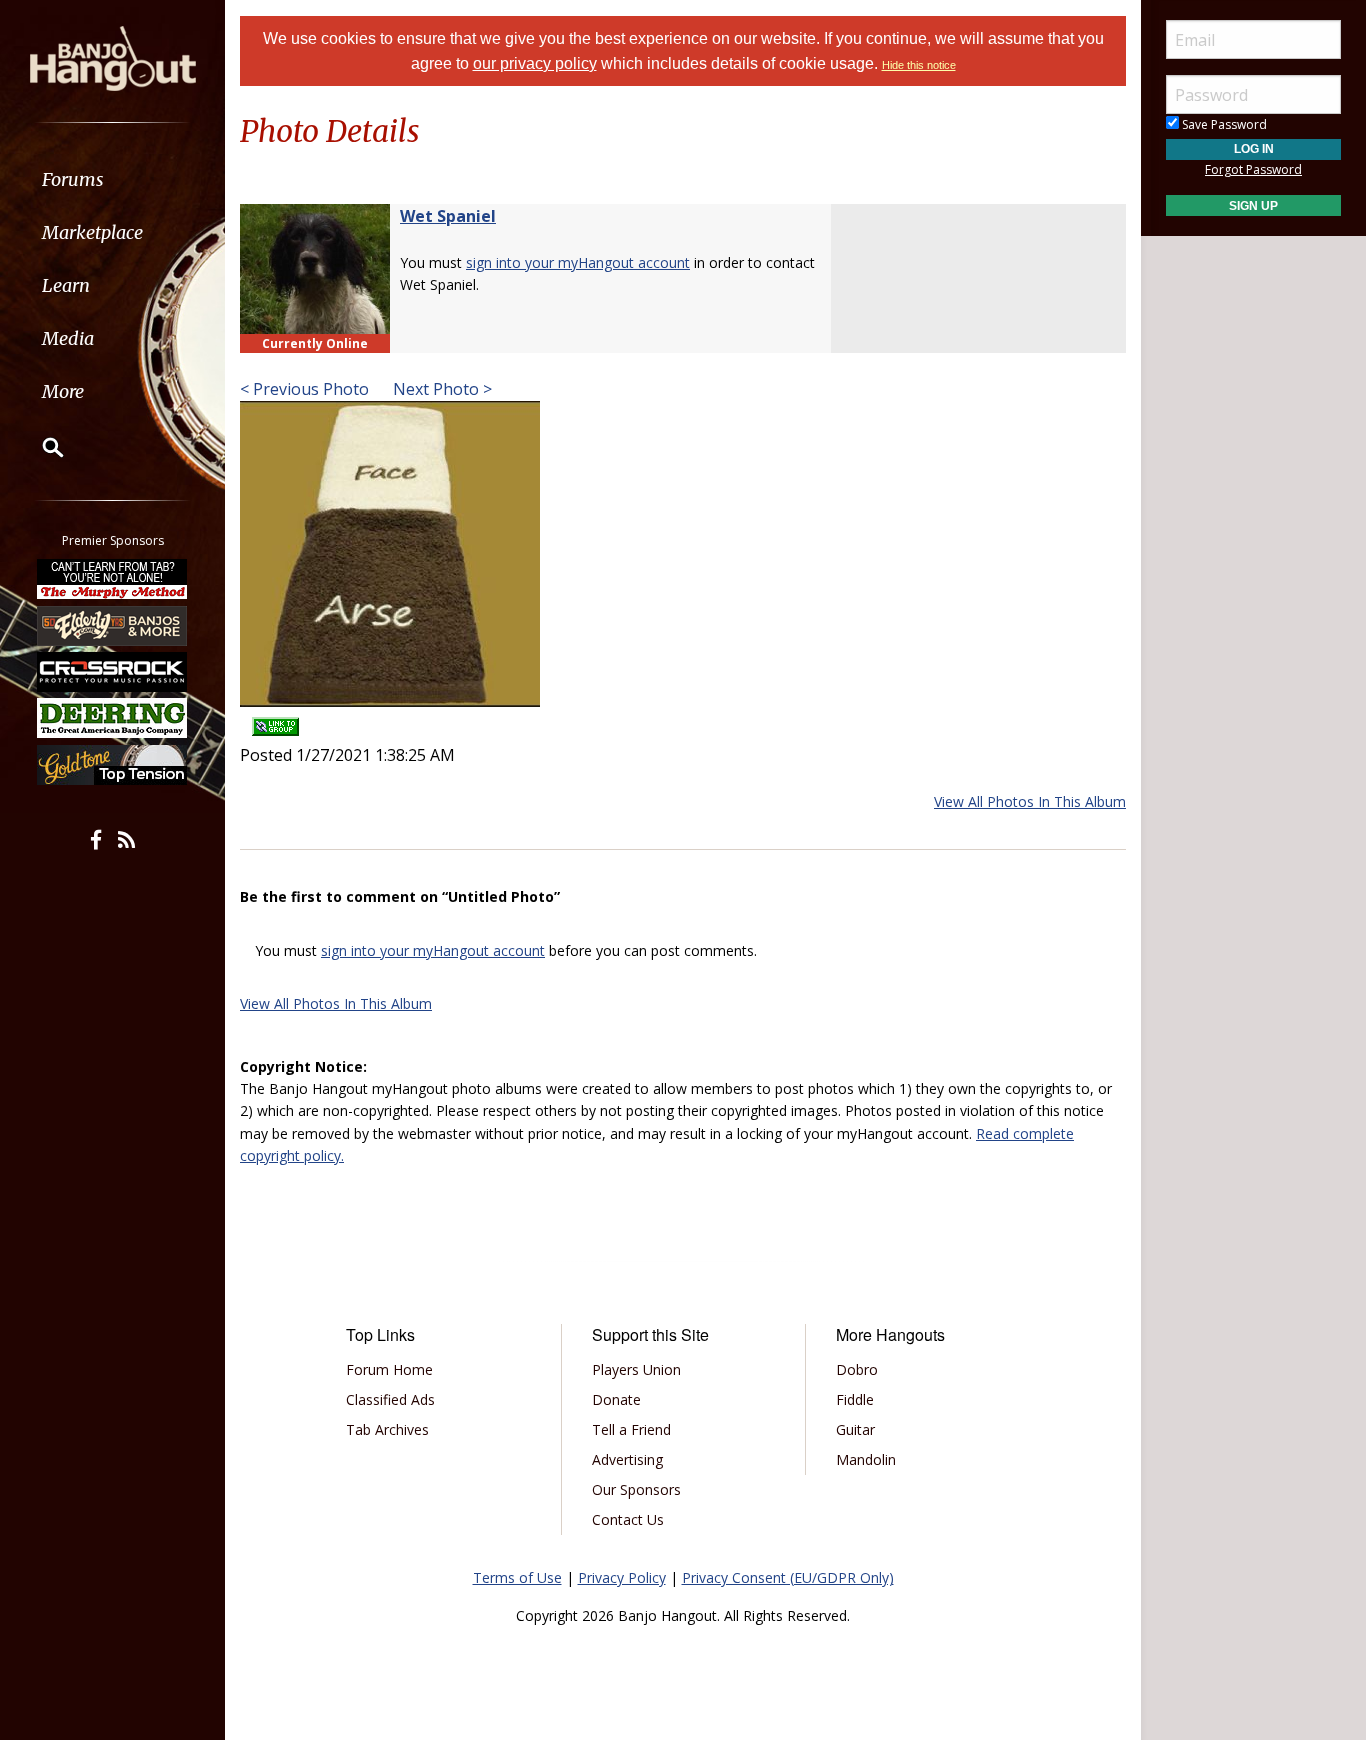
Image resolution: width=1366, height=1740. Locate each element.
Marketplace (92, 232)
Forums (73, 179)
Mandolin (866, 1459)
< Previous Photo (304, 389)
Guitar (855, 1429)
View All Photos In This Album (1030, 801)
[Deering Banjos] (113, 718)
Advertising (627, 1459)
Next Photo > (440, 389)
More (63, 391)
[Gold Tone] (113, 765)
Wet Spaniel (448, 216)
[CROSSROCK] (113, 672)
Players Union (636, 1369)
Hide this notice (919, 65)
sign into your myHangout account (578, 262)
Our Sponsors (636, 1489)
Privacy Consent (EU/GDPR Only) (788, 1577)
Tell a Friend (631, 1429)
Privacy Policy (622, 1577)
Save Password (1223, 124)
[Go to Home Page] (113, 57)
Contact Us (628, 1519)
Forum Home (389, 1369)
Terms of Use (517, 1577)
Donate (616, 1399)
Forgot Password (1253, 169)
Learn (66, 285)
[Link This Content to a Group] (275, 720)
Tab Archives (387, 1429)
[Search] (40, 447)
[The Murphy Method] (113, 579)
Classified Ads (390, 1399)
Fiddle (855, 1399)
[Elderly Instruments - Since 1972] (113, 625)
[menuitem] (112, 179)
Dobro (857, 1369)
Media (68, 338)
